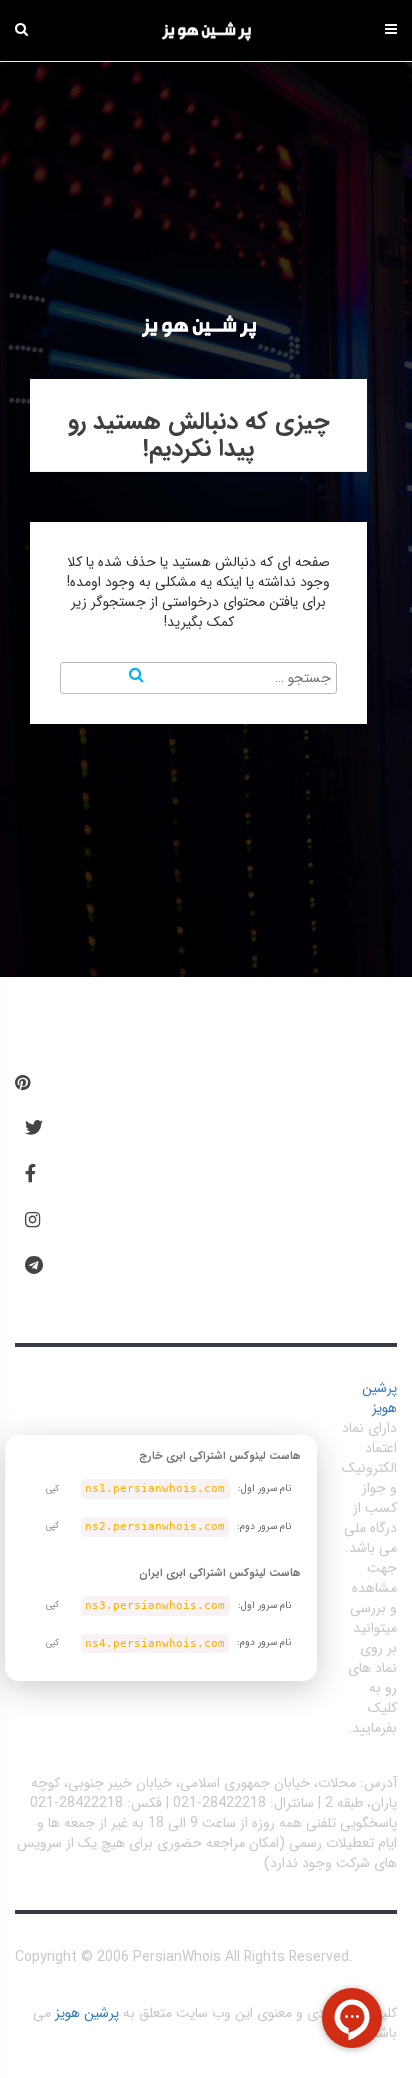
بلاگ (114, 1153)
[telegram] (34, 1266)
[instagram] (32, 1221)
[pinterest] (22, 1084)
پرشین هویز (379, 1398)
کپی (52, 1489)
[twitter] (34, 1129)
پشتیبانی (127, 1214)
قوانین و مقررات (248, 1153)
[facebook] (30, 1175)
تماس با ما (133, 1276)
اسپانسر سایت (269, 1214)
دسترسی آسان (158, 1092)
